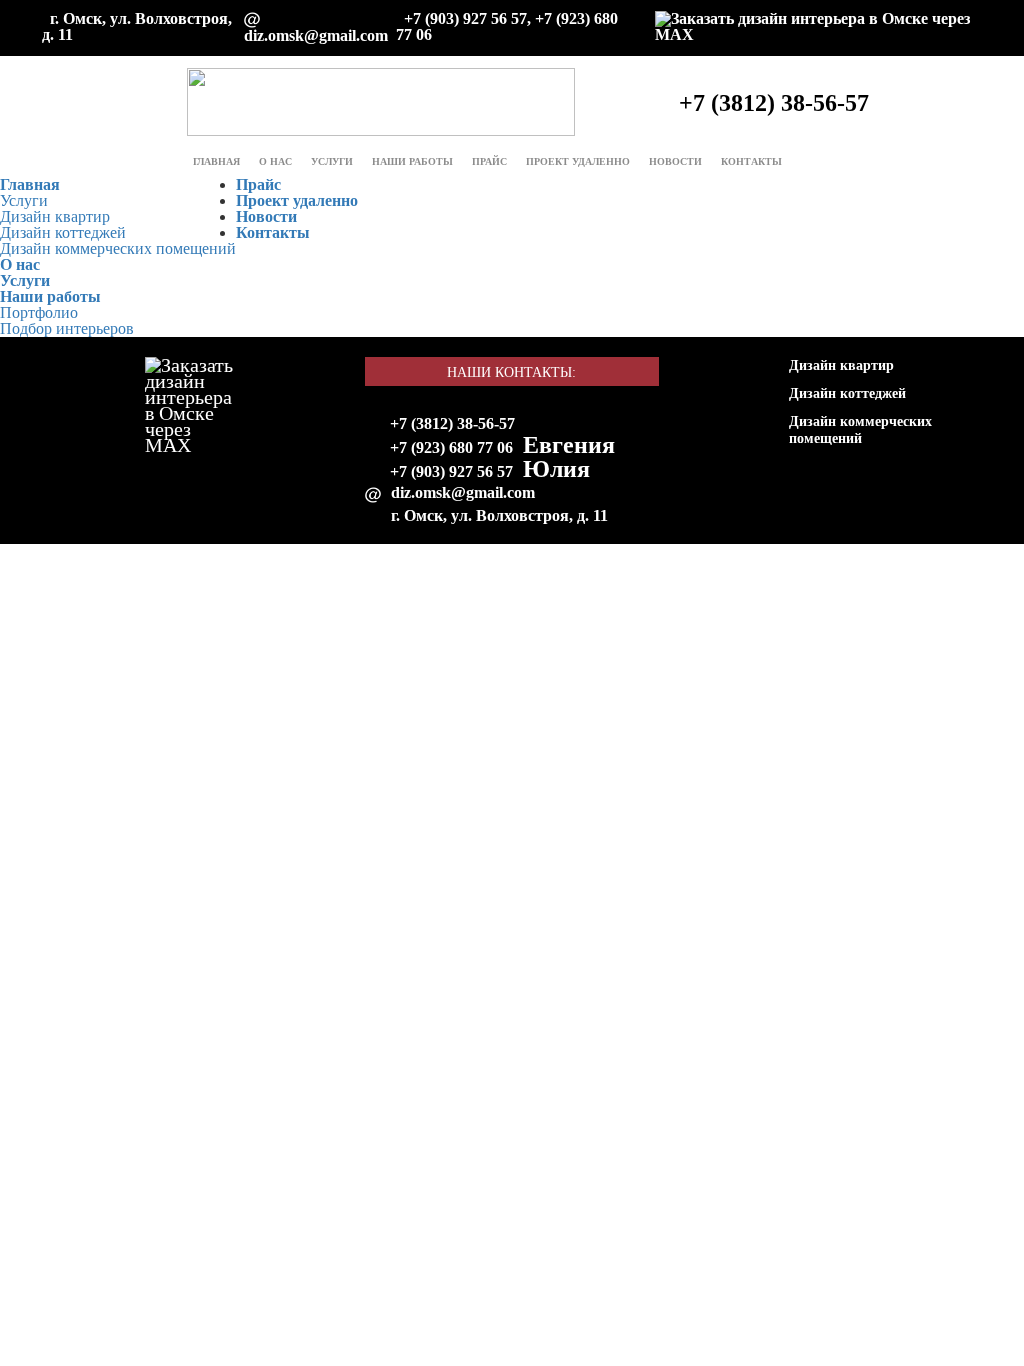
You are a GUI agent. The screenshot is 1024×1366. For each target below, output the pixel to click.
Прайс (489, 161)
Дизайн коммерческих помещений (118, 248)
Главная (216, 161)
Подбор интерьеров (67, 328)
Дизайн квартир (55, 216)
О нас (275, 161)
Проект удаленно (578, 161)
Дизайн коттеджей (63, 232)
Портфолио (39, 312)
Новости (675, 161)
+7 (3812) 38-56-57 (452, 423)
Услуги (332, 161)
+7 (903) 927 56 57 (451, 471)
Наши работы (50, 296)
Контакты (751, 161)
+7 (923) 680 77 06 (451, 447)
